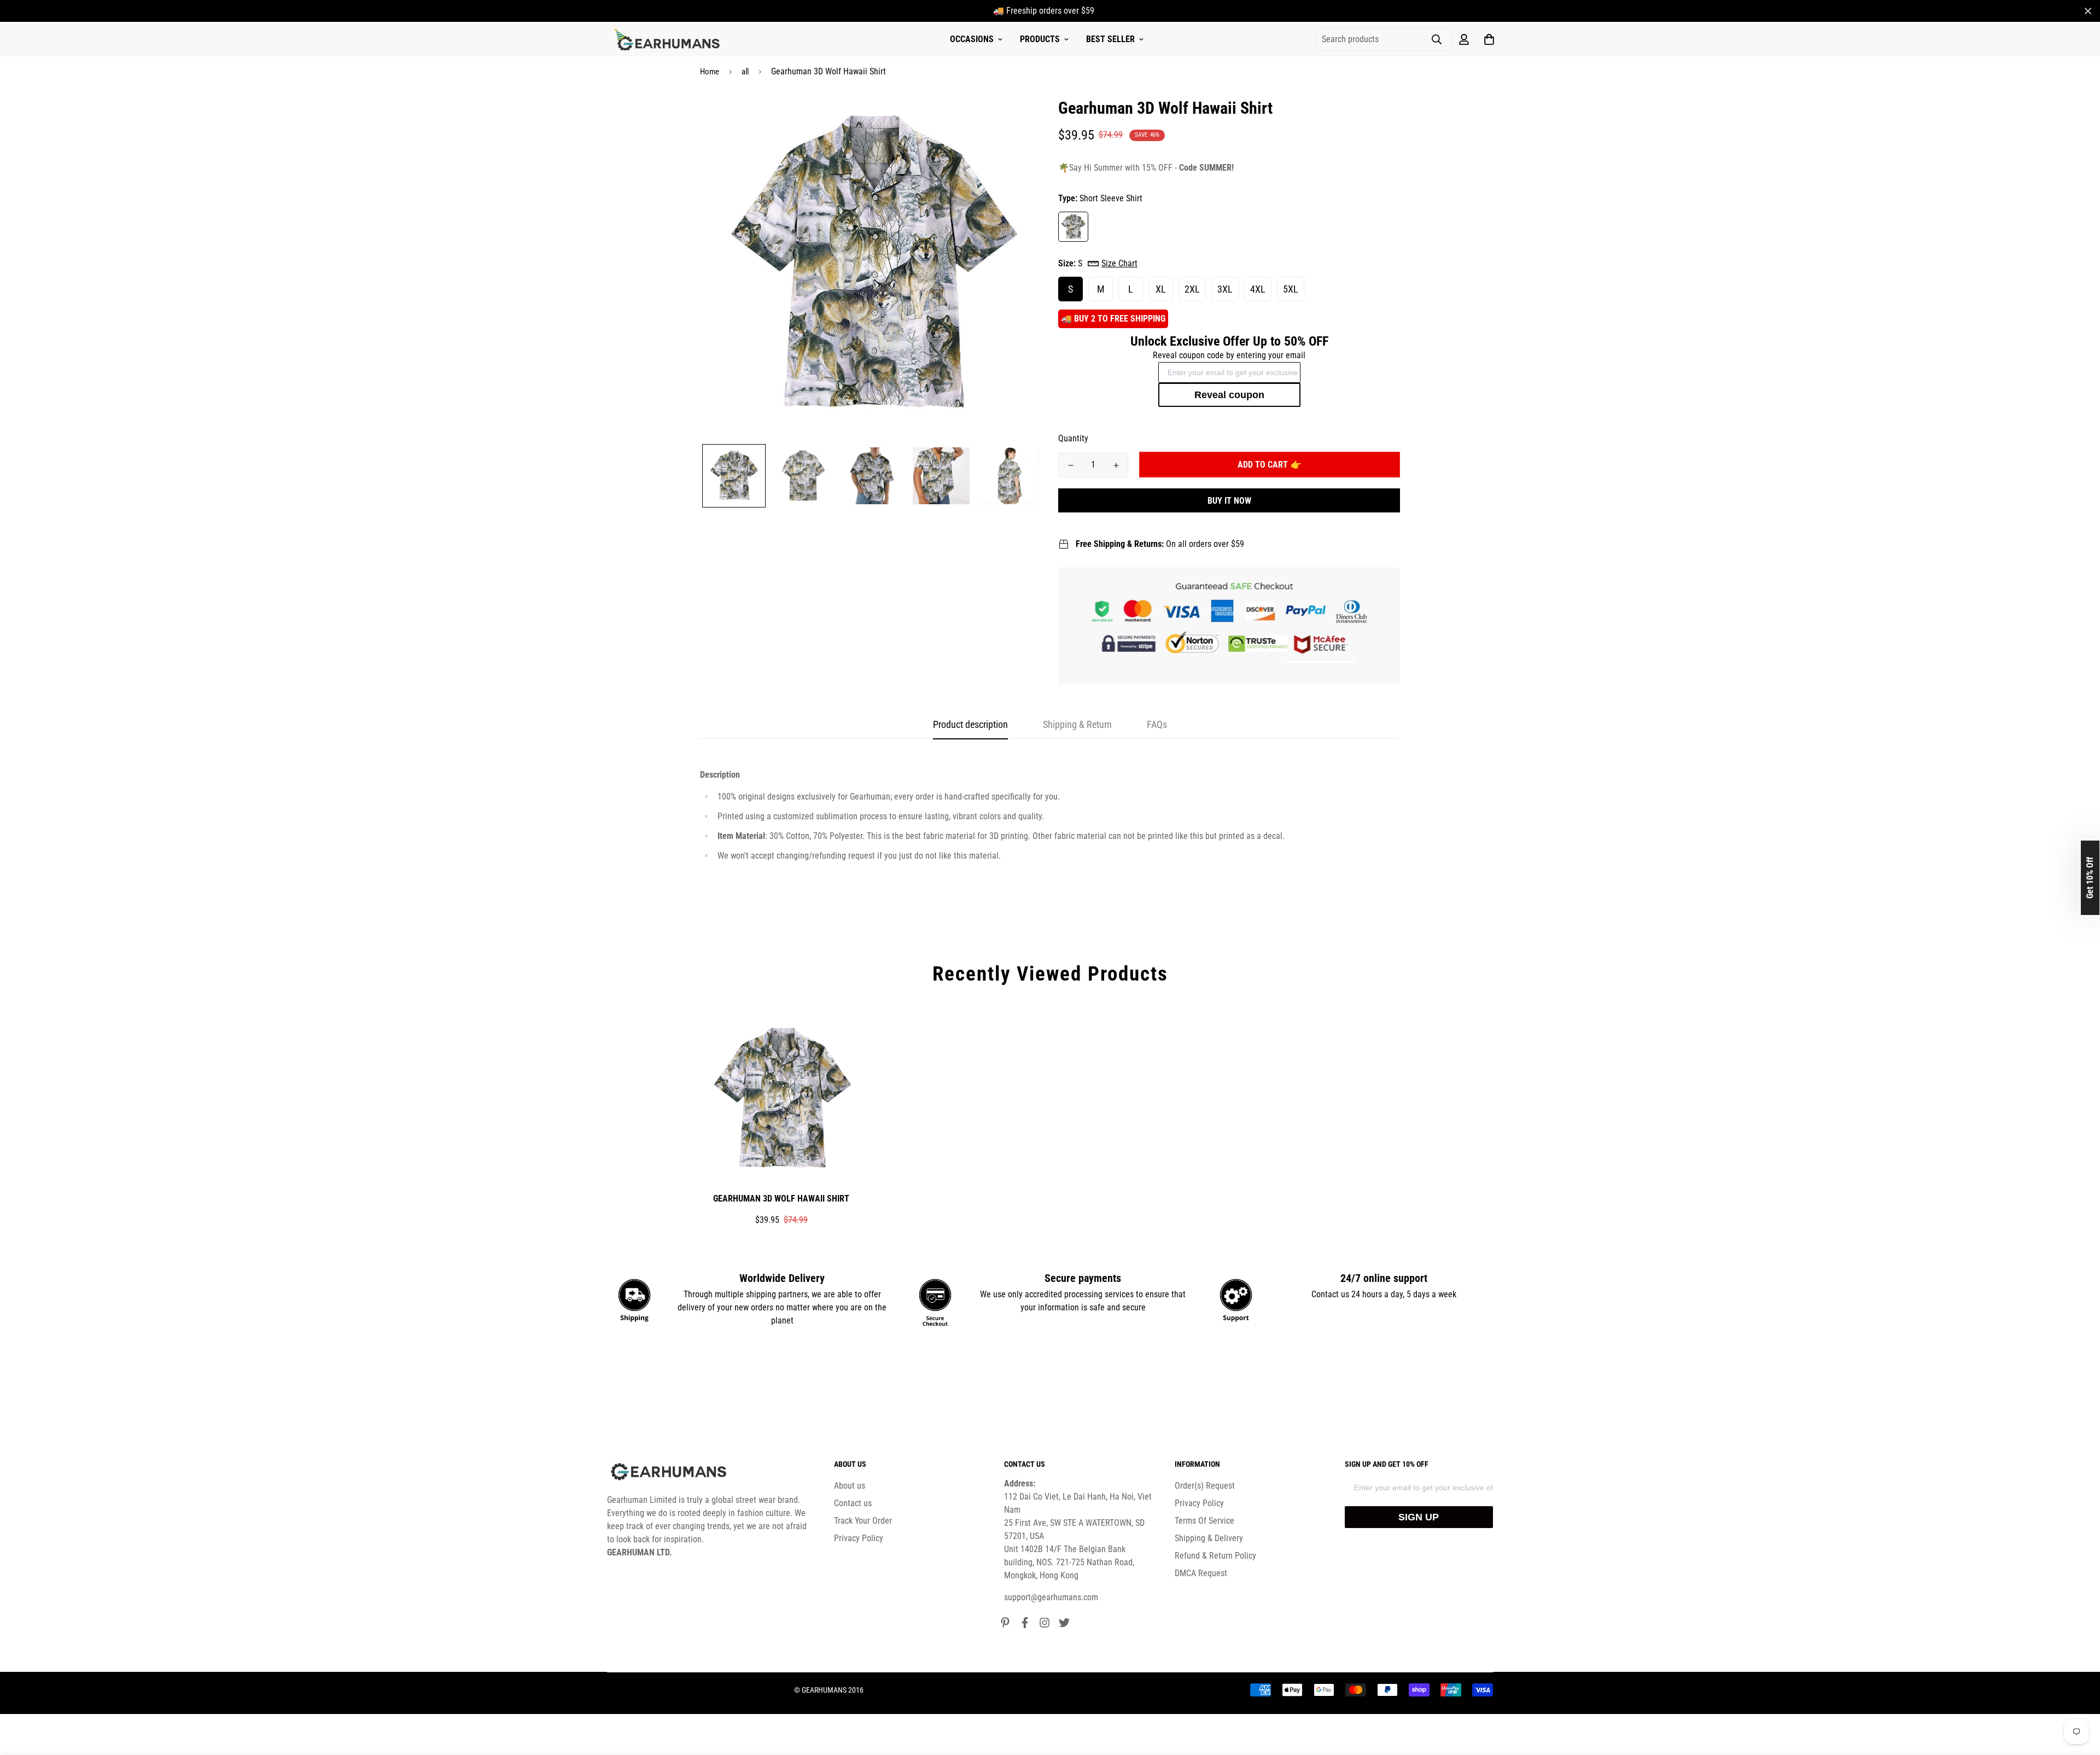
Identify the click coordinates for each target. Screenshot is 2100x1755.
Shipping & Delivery (1209, 1538)
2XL (1192, 289)
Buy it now (1229, 501)
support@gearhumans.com (1051, 1597)
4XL (1258, 289)
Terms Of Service (1204, 1521)
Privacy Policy (859, 1538)
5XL (1291, 289)
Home (710, 72)
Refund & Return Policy (1215, 1556)
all (745, 72)
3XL (1225, 289)
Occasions (972, 39)
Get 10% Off (2090, 878)
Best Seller (1110, 39)
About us (850, 1486)
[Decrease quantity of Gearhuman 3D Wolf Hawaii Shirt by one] (1071, 465)
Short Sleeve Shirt (1073, 227)
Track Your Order (863, 1521)
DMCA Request (1201, 1573)
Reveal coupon (1229, 395)
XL (1161, 289)
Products (1040, 39)
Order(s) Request (1205, 1486)
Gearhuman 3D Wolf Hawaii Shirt (781, 1199)
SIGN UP (1419, 1517)
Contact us (853, 1503)
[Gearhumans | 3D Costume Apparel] (669, 39)
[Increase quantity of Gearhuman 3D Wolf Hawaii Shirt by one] (1116, 465)
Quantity (1073, 438)
